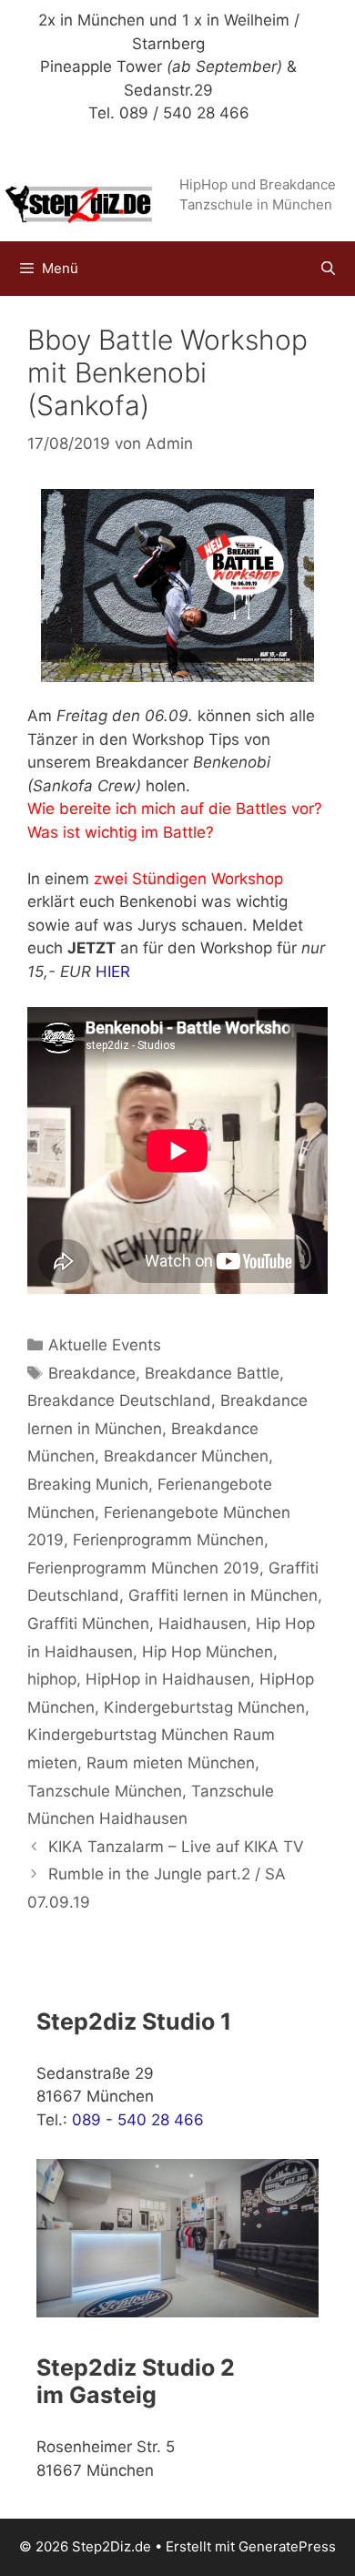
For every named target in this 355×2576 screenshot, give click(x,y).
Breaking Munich (88, 1484)
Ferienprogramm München (168, 1540)
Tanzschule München (105, 1791)
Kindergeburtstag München (204, 1707)
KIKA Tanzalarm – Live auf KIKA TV (176, 1847)
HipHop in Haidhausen (168, 1679)
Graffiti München (88, 1624)
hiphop (52, 1679)
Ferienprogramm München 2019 (143, 1568)
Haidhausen (203, 1624)
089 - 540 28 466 (138, 2120)
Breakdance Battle (212, 1373)
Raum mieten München (171, 1763)
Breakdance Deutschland (119, 1400)
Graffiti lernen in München (223, 1595)
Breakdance (92, 1373)
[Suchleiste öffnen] (328, 269)
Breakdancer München (186, 1456)
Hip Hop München (208, 1652)
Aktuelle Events (105, 1345)
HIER (113, 972)
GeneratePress (287, 2546)
